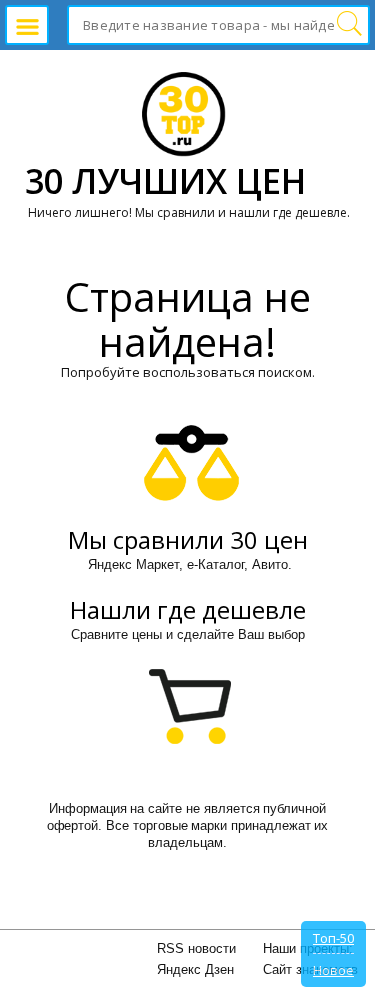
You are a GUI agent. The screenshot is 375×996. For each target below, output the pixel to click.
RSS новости (196, 948)
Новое (333, 970)
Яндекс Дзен (195, 969)
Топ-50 (333, 938)
